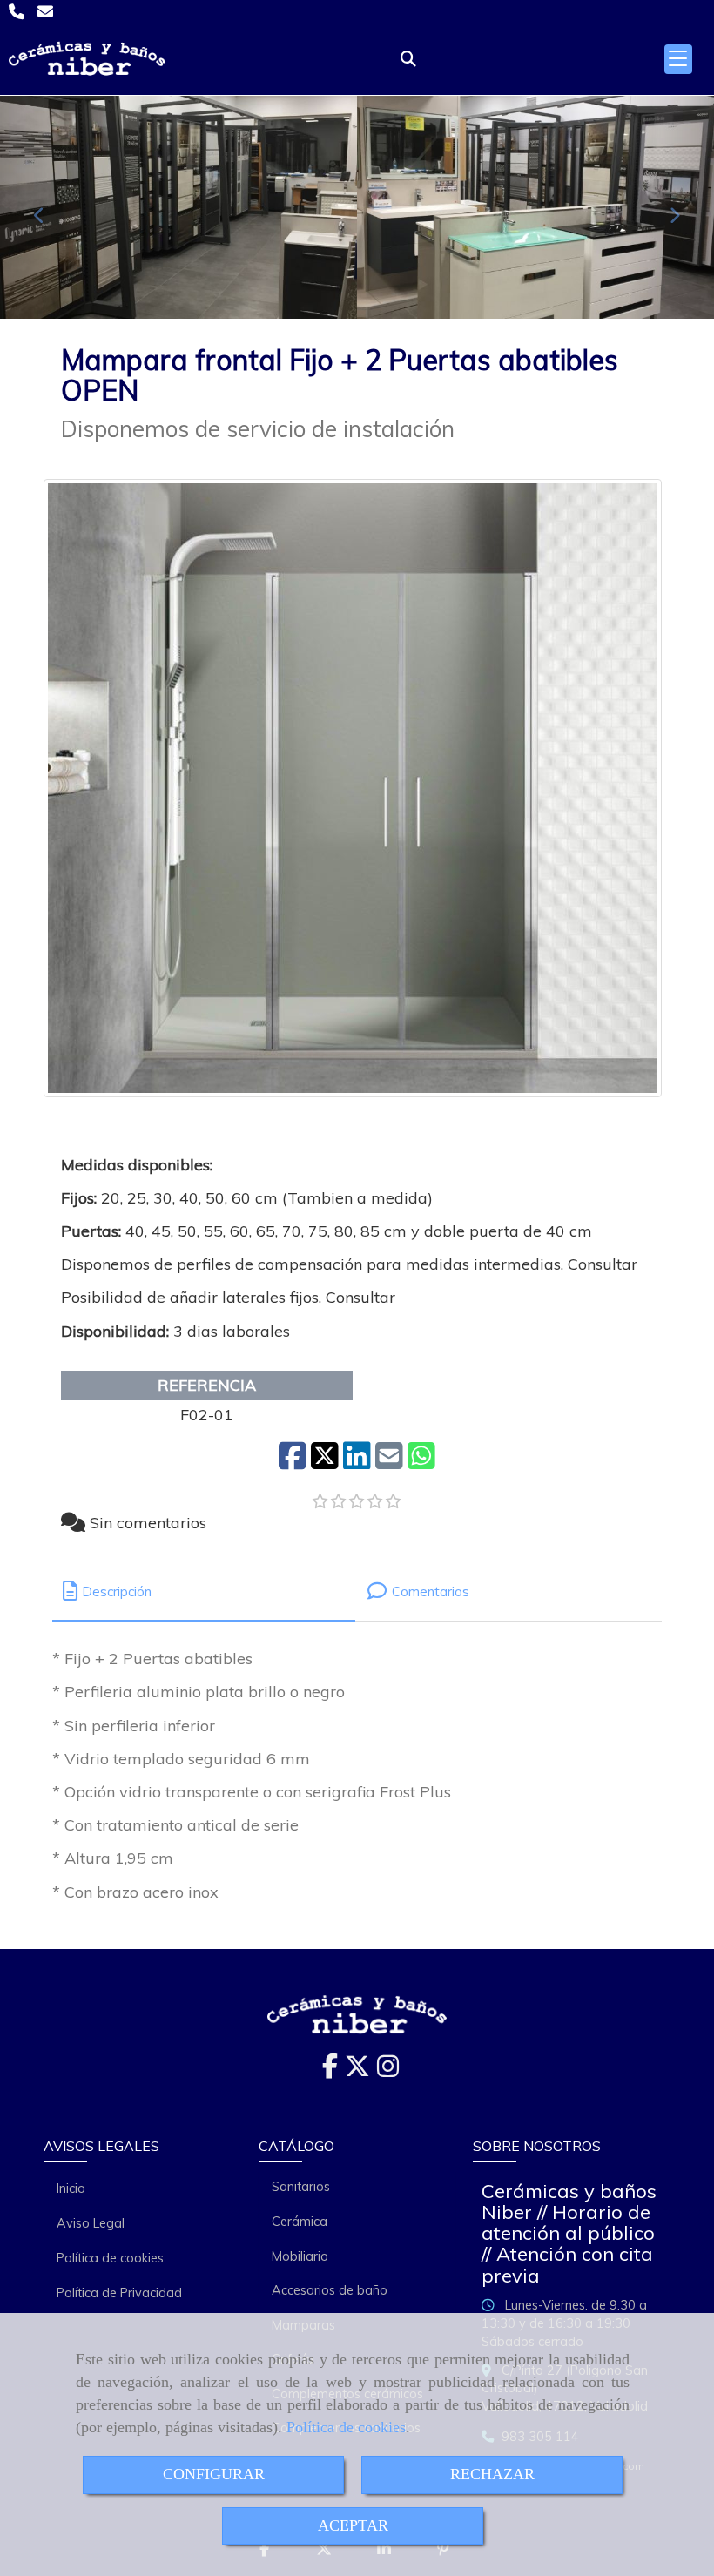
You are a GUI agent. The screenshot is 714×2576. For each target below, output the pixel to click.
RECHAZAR (492, 2474)
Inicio (71, 2188)
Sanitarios (301, 2187)
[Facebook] (330, 2071)
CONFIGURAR (214, 2474)
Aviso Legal (91, 2223)
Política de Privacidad (119, 2293)
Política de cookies (346, 2427)
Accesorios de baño (330, 2290)
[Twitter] (357, 2071)
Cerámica (300, 2222)
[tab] (204, 1591)
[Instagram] (388, 2071)
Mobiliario (300, 2256)
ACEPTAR (353, 2525)
